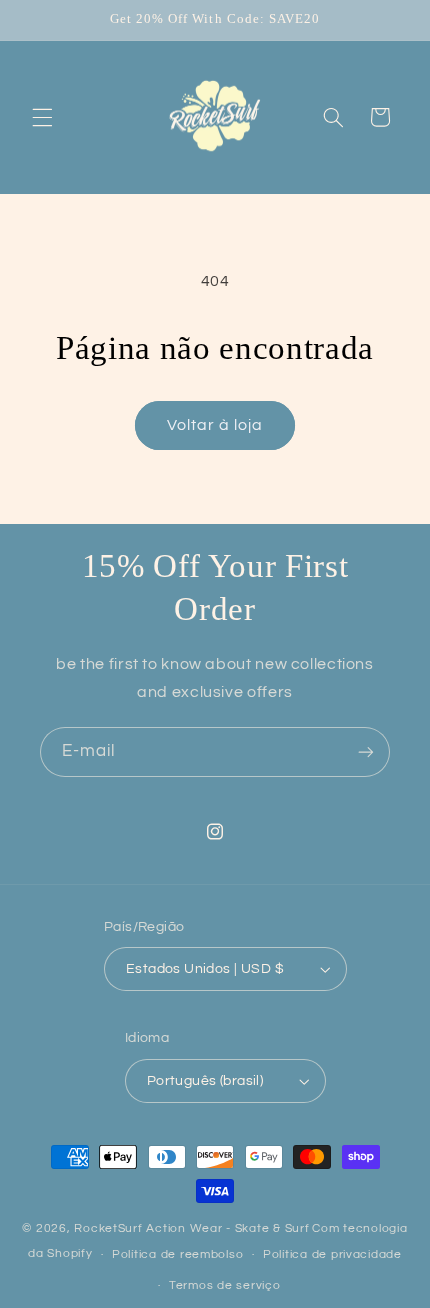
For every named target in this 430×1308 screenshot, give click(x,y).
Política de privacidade (332, 1254)
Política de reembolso (177, 1254)
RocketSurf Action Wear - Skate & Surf (191, 1228)
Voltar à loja (215, 425)
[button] (42, 117)
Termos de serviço (225, 1285)
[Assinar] (366, 751)
